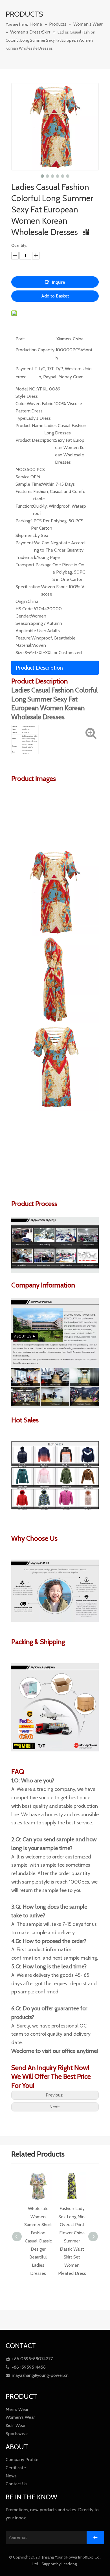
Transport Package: (34, 565)
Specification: (28, 587)
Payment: (25, 543)
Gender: (23, 616)
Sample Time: (29, 484)
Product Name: (30, 426)
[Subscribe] (95, 2537)
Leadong (70, 2564)
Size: (20, 653)
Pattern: (23, 411)
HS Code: (25, 609)
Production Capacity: (35, 350)
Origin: (22, 601)
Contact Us (16, 2484)
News (11, 2476)
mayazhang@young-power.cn (37, 2375)
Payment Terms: (26, 373)
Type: (21, 418)
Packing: (23, 521)
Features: (24, 491)
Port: (20, 339)
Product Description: (35, 440)
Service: (23, 477)
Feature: (23, 638)
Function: (24, 506)
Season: (23, 623)
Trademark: (26, 557)
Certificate (16, 2468)
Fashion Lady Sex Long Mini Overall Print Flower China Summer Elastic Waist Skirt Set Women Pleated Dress (38, 2241)
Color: (21, 404)
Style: (21, 396)
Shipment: (25, 535)
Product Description (39, 668)
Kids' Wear (16, 2425)
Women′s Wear (20, 2417)
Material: (24, 645)
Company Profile (22, 2460)
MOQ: (21, 469)
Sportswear (17, 2434)
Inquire (59, 282)
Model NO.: (26, 389)
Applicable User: (31, 631)
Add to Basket (55, 296)
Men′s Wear (17, 2409)
